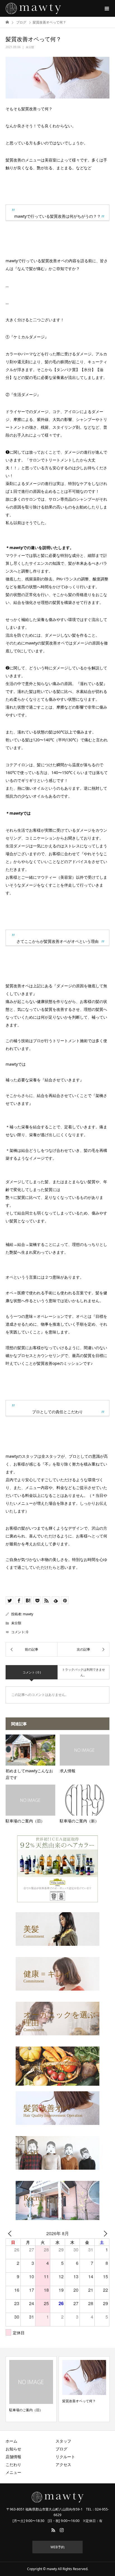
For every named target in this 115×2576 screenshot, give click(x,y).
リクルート (65, 2457)
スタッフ (63, 2441)
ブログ (61, 2449)
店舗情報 (13, 2457)
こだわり (13, 2464)
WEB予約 (57, 2547)
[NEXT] (104, 2233)
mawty (28, 1614)
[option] (31, 2389)
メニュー (13, 2472)
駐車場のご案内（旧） (26, 2410)
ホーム (11, 2441)
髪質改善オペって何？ (79, 2401)
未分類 (30, 47)
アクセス (63, 2464)
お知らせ (13, 2449)
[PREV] (11, 2233)
